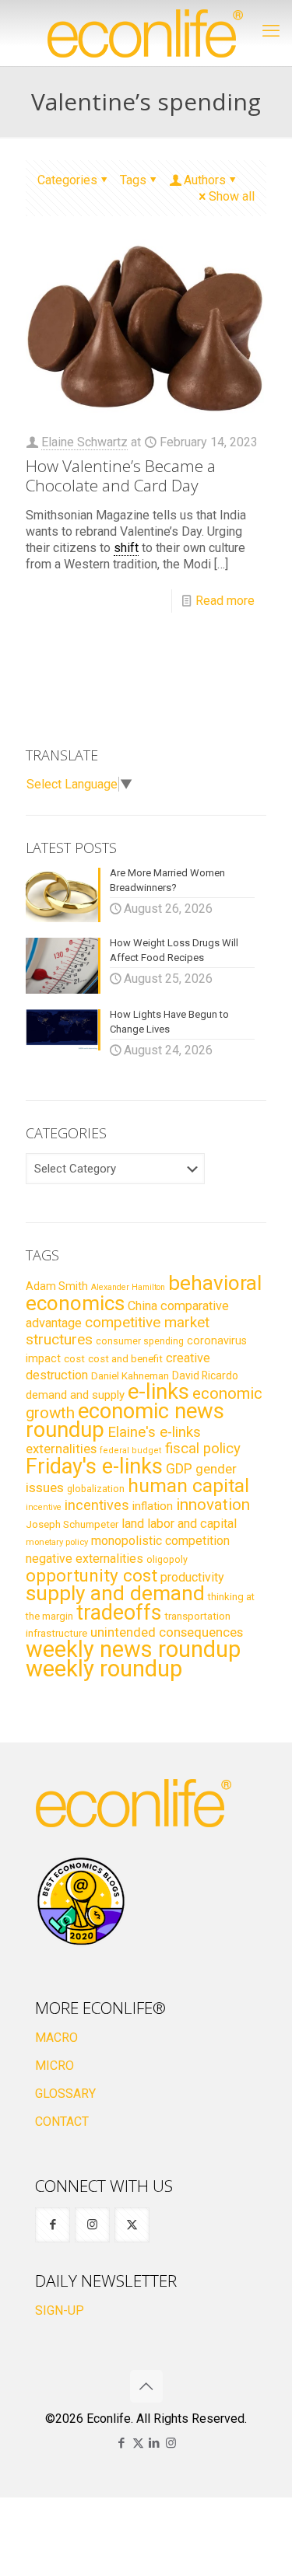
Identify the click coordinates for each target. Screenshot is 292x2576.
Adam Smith (57, 1286)
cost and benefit (125, 1359)
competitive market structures (118, 1331)
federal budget (131, 1451)
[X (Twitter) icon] (138, 2443)
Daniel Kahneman (130, 1376)
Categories (67, 180)
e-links (158, 1392)
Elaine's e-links (154, 1432)
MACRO (56, 2038)
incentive (44, 1507)
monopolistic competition (160, 1541)
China (142, 1306)
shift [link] (126, 548)
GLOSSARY (65, 2094)
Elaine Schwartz (84, 442)
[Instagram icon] (171, 2443)
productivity (192, 1577)
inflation (153, 1506)
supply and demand (115, 1593)
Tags (133, 180)
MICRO (55, 2066)
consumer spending (140, 1341)
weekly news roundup (133, 1649)
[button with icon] (53, 2225)
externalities (61, 1449)
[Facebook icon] (122, 2443)
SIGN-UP (60, 2310)
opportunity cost (91, 1575)
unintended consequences (167, 1632)
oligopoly (167, 1559)
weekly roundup (104, 1669)
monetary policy (57, 1542)
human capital (188, 1485)
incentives (97, 1505)
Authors (205, 180)
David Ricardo (205, 1375)
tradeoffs (119, 1613)
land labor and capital (179, 1524)
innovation (213, 1505)
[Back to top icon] (146, 2386)
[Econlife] (146, 33)
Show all (232, 196)
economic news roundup (125, 1421)
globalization (96, 1489)
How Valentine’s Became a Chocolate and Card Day (121, 475)
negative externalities (84, 1559)
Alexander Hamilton (128, 1287)
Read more (225, 601)
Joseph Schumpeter (72, 1524)
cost (74, 1359)
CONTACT (62, 2122)
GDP (179, 1469)
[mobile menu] (271, 31)
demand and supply (75, 1395)
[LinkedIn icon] (155, 2443)
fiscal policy (203, 1449)
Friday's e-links (94, 1466)
